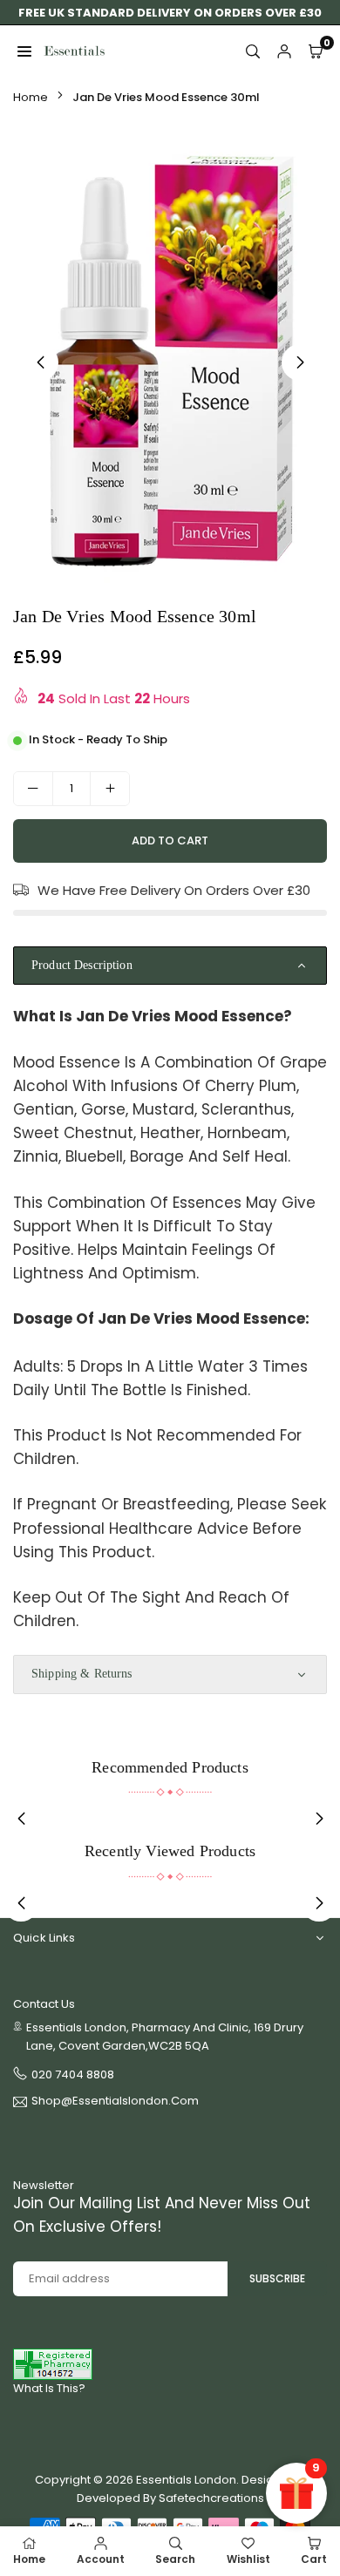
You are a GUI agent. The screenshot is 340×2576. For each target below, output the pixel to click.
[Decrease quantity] (33, 789)
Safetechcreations (211, 2498)
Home (31, 97)
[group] (170, 359)
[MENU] (24, 51)
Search (175, 2559)
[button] (300, 363)
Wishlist (248, 2559)
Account (101, 2559)
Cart (314, 2559)
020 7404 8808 (73, 2074)
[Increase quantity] (110, 789)
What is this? (49, 2388)
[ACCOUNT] (284, 51)
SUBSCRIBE (277, 2278)
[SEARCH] (253, 51)
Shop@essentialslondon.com (115, 2102)
